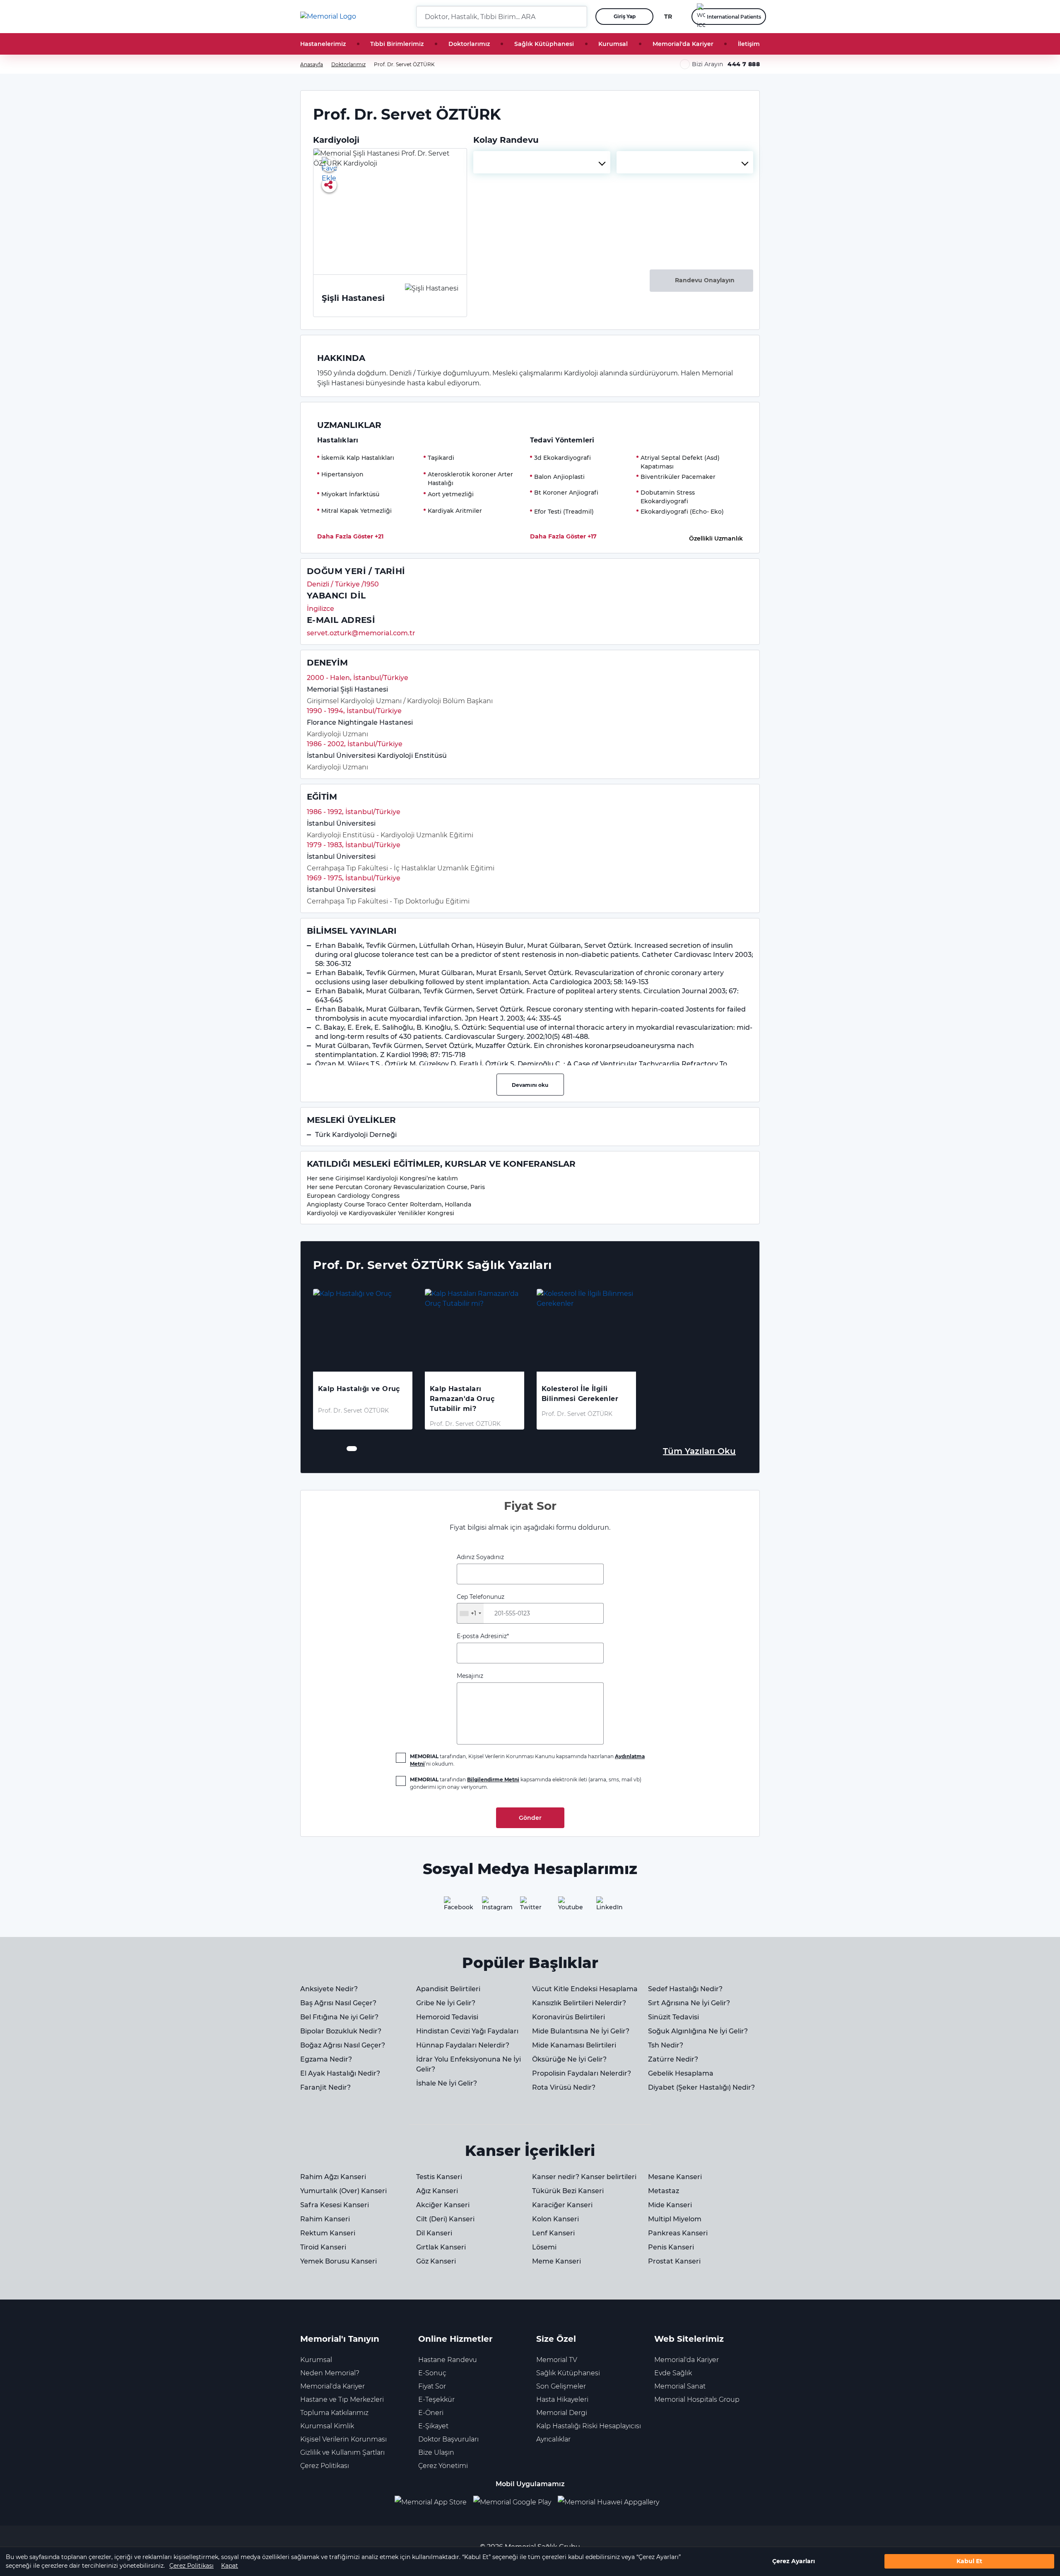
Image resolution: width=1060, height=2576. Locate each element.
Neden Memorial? (330, 2373)
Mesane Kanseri (675, 2177)
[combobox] (542, 162)
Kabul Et (969, 2562)
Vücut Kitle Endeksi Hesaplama (585, 1989)
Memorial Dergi (562, 2413)
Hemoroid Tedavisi (447, 2017)
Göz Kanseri (436, 2261)
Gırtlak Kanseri (441, 2247)
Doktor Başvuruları (448, 2439)
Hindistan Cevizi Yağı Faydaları (467, 2031)
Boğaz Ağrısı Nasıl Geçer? (343, 2045)
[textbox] (542, 162)
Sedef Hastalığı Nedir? (685, 1989)
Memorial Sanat (680, 2386)
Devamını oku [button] (530, 1085)
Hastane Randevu (448, 2360)
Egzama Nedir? (326, 2059)
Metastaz (664, 2191)
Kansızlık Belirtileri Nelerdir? (579, 2003)
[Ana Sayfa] (328, 17)
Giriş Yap (625, 16)
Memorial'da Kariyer (683, 44)
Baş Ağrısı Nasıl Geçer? (338, 2003)
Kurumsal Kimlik (327, 2426)
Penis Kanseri (671, 2247)
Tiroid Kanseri (323, 2247)
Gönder (530, 1818)
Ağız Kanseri (437, 2191)
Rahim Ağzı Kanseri (333, 2177)
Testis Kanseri (439, 2177)
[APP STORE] (434, 2503)
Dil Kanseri (434, 2233)
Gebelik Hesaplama (681, 2073)
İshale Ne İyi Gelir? (447, 2083)
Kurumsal (613, 44)
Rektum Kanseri (328, 2233)
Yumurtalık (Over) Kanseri (343, 2191)
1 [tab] (349, 1449)
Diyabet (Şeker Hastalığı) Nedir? (701, 2087)
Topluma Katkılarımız (334, 2413)
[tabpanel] (363, 1359)
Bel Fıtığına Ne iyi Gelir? (339, 2017)
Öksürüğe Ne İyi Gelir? (569, 2059)
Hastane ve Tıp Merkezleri (342, 2399)
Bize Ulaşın (436, 2452)
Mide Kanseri (670, 2205)
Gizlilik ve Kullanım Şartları (342, 2452)
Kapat (230, 2566)
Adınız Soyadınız (480, 1557)
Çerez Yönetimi (443, 2466)
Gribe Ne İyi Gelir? (446, 2003)
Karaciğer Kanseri (562, 2205)
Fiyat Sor (432, 2386)
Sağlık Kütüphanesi (544, 44)
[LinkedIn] (606, 1906)
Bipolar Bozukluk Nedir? (341, 2031)
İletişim (749, 44)
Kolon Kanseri (555, 2219)
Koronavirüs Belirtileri (569, 2017)
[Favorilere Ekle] (329, 164)
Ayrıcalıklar (553, 2439)
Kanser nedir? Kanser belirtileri (584, 2177)
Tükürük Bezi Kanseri (568, 2191)
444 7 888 (744, 64)
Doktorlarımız (469, 44)
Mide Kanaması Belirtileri (574, 2045)
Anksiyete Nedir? (329, 1989)
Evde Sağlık (673, 2373)
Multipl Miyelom (675, 2219)
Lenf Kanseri (553, 2233)
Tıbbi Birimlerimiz (397, 44)
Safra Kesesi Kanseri (335, 2205)
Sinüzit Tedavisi (673, 2017)
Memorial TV (557, 2360)
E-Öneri (431, 2413)
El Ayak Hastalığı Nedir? (340, 2073)
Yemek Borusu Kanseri (338, 2261)
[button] (578, 17)
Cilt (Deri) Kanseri (445, 2219)
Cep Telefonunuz (481, 1605)
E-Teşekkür (436, 2399)
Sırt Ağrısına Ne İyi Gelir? (689, 2003)
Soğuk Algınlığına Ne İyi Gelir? (698, 2031)
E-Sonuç (432, 2373)
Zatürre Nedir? (673, 2059)
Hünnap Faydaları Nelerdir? (463, 2045)
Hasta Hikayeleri (562, 2399)
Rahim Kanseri (325, 2219)
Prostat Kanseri (674, 2261)
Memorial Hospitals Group (697, 2399)
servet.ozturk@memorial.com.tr (361, 633)
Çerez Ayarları (794, 2562)
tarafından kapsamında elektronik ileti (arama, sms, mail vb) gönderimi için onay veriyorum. (526, 1783)
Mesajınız (470, 1676)
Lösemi (544, 2247)
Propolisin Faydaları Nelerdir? (582, 2073)
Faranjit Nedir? (325, 2087)
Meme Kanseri (556, 2261)
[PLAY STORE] (512, 2503)
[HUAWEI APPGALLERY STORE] (612, 2503)
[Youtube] (568, 1906)
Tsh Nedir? (666, 2045)
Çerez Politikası (192, 2566)
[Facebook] (454, 1906)
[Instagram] (492, 1906)
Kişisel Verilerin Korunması (343, 2439)
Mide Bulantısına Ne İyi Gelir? (581, 2031)
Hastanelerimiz (323, 44)
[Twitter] (530, 1906)
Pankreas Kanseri (678, 2233)
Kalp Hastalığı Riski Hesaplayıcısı (589, 2426)
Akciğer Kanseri (443, 2205)
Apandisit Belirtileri (448, 1989)
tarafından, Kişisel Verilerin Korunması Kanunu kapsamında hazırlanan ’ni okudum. (527, 1760)
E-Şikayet (433, 2426)
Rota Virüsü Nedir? (564, 2087)
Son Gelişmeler (561, 2386)
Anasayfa (312, 64)
